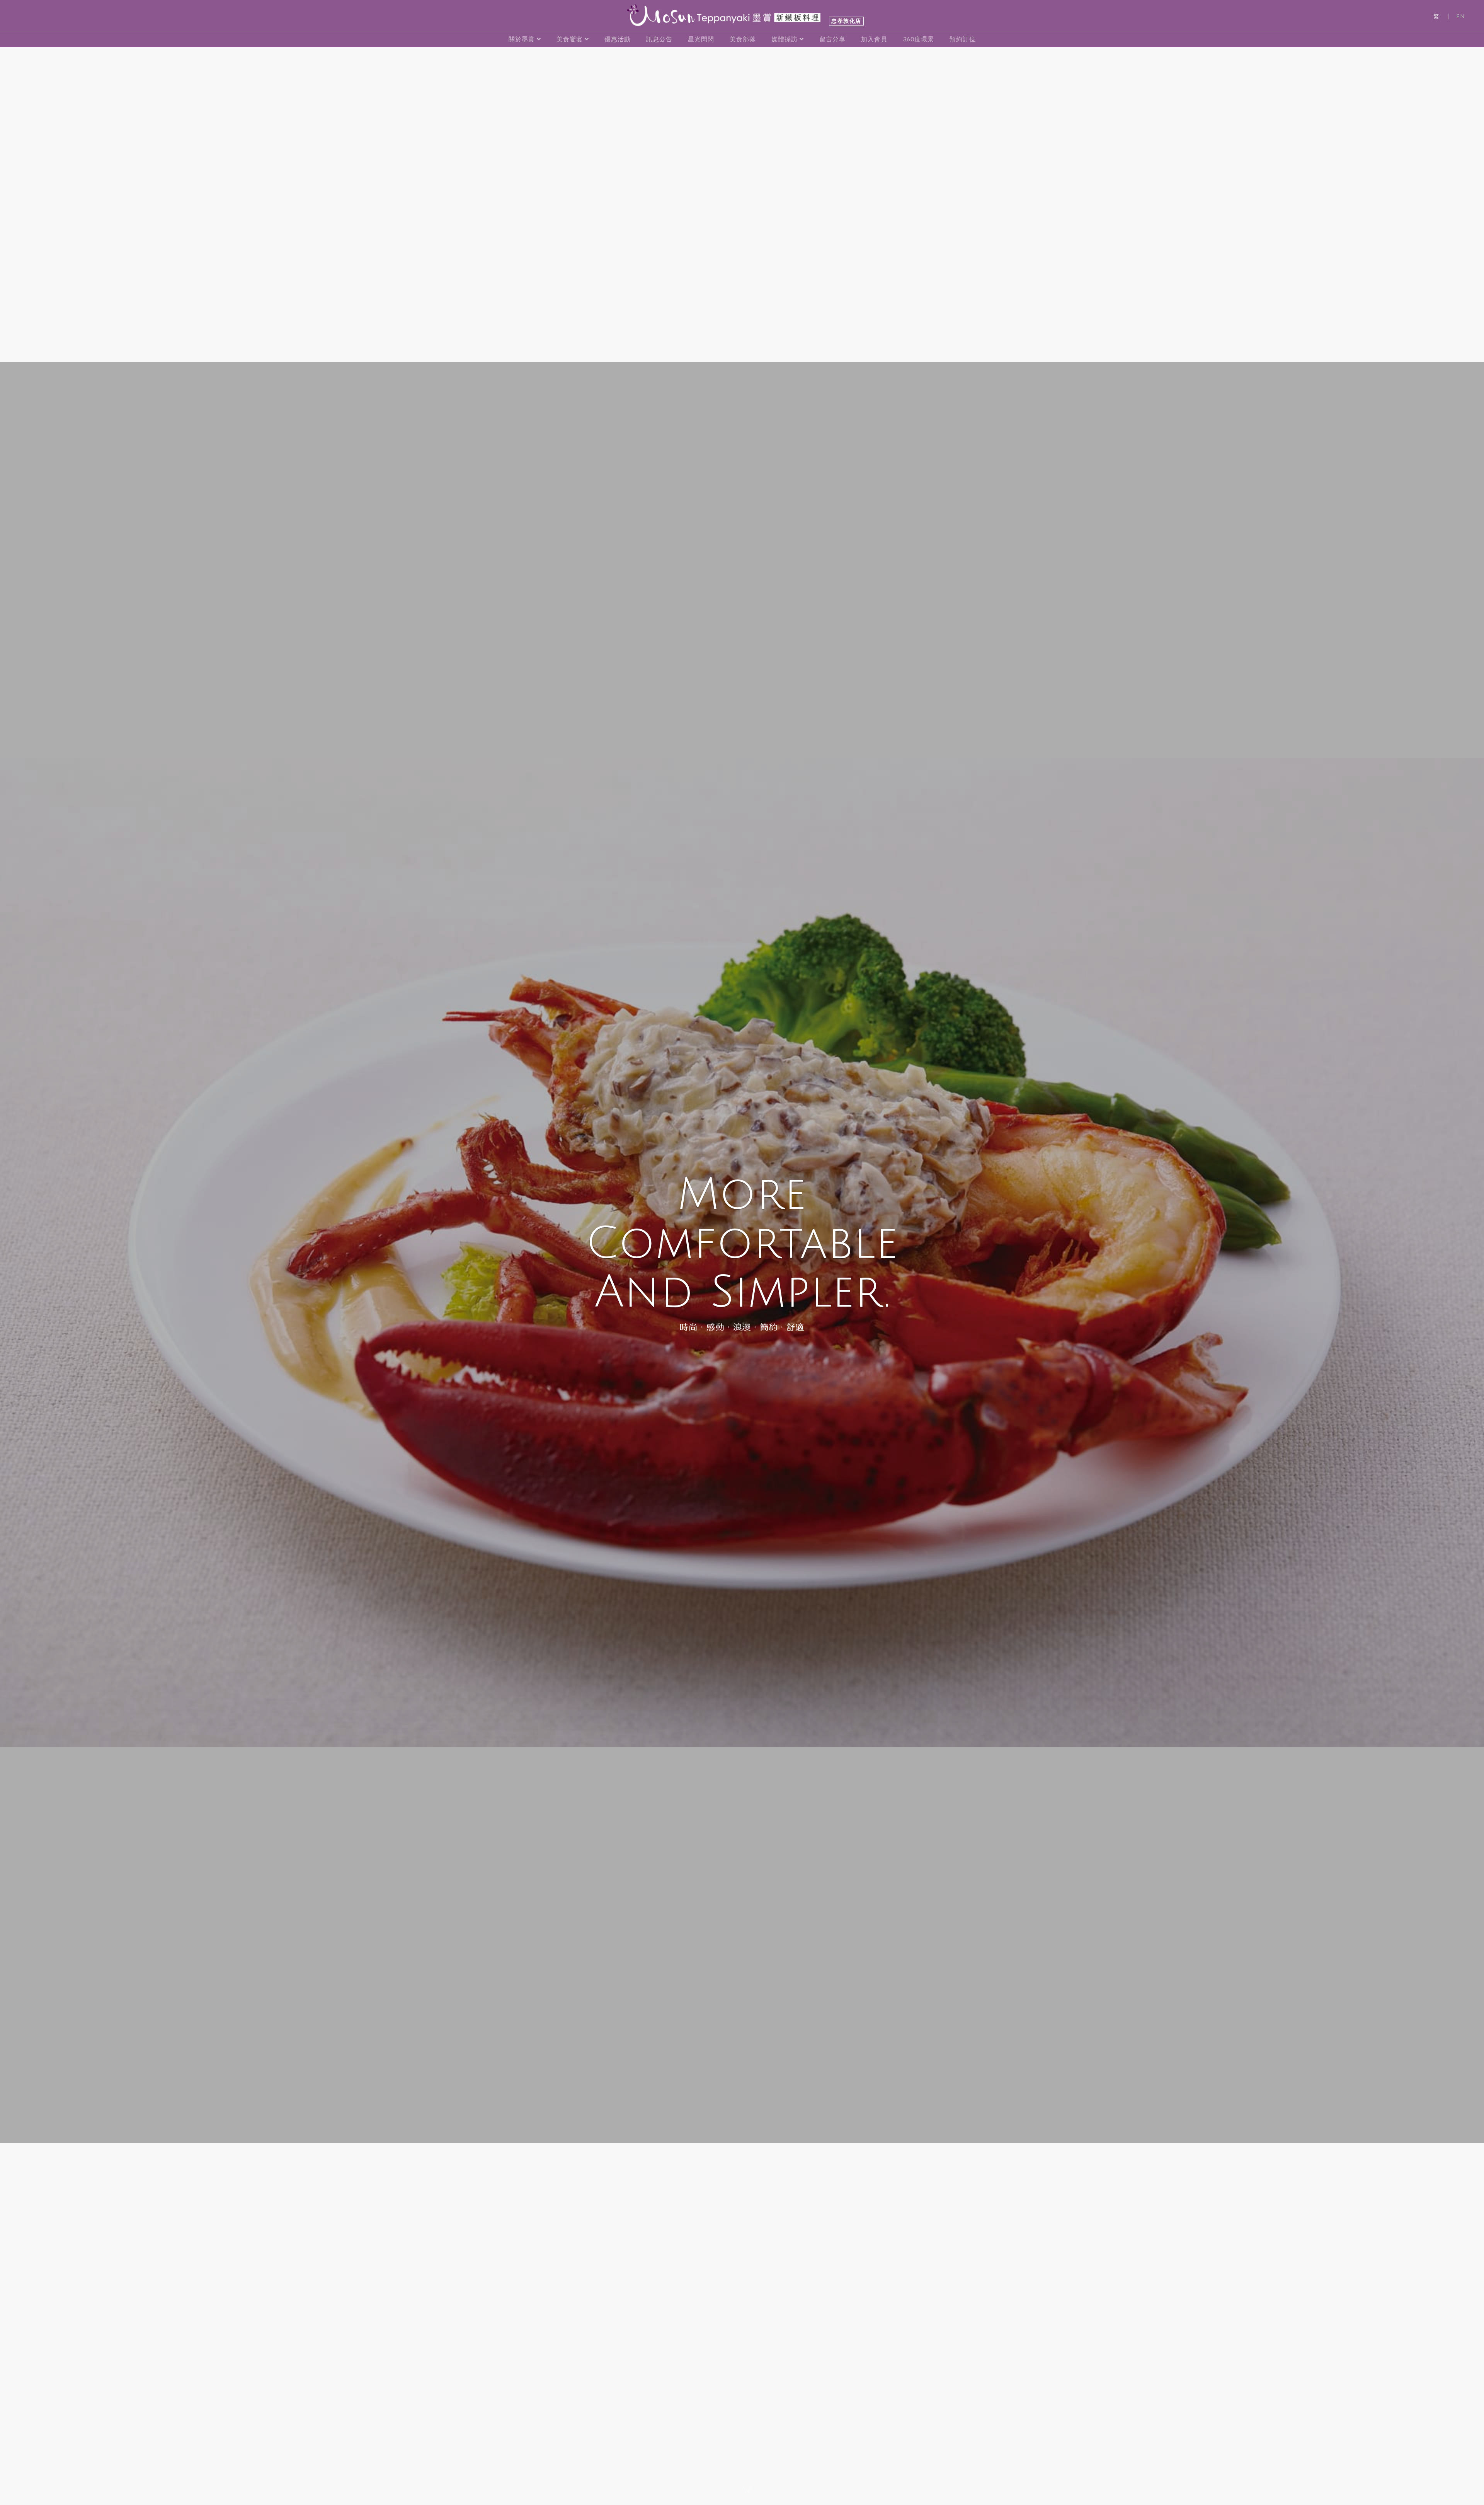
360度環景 (918, 39)
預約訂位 (963, 39)
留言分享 (832, 39)
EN (1461, 16)
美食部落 (743, 39)
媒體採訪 (785, 39)
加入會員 (874, 39)
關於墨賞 (522, 39)
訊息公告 (659, 39)
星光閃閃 (701, 39)
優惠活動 (618, 39)
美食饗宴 (570, 39)
